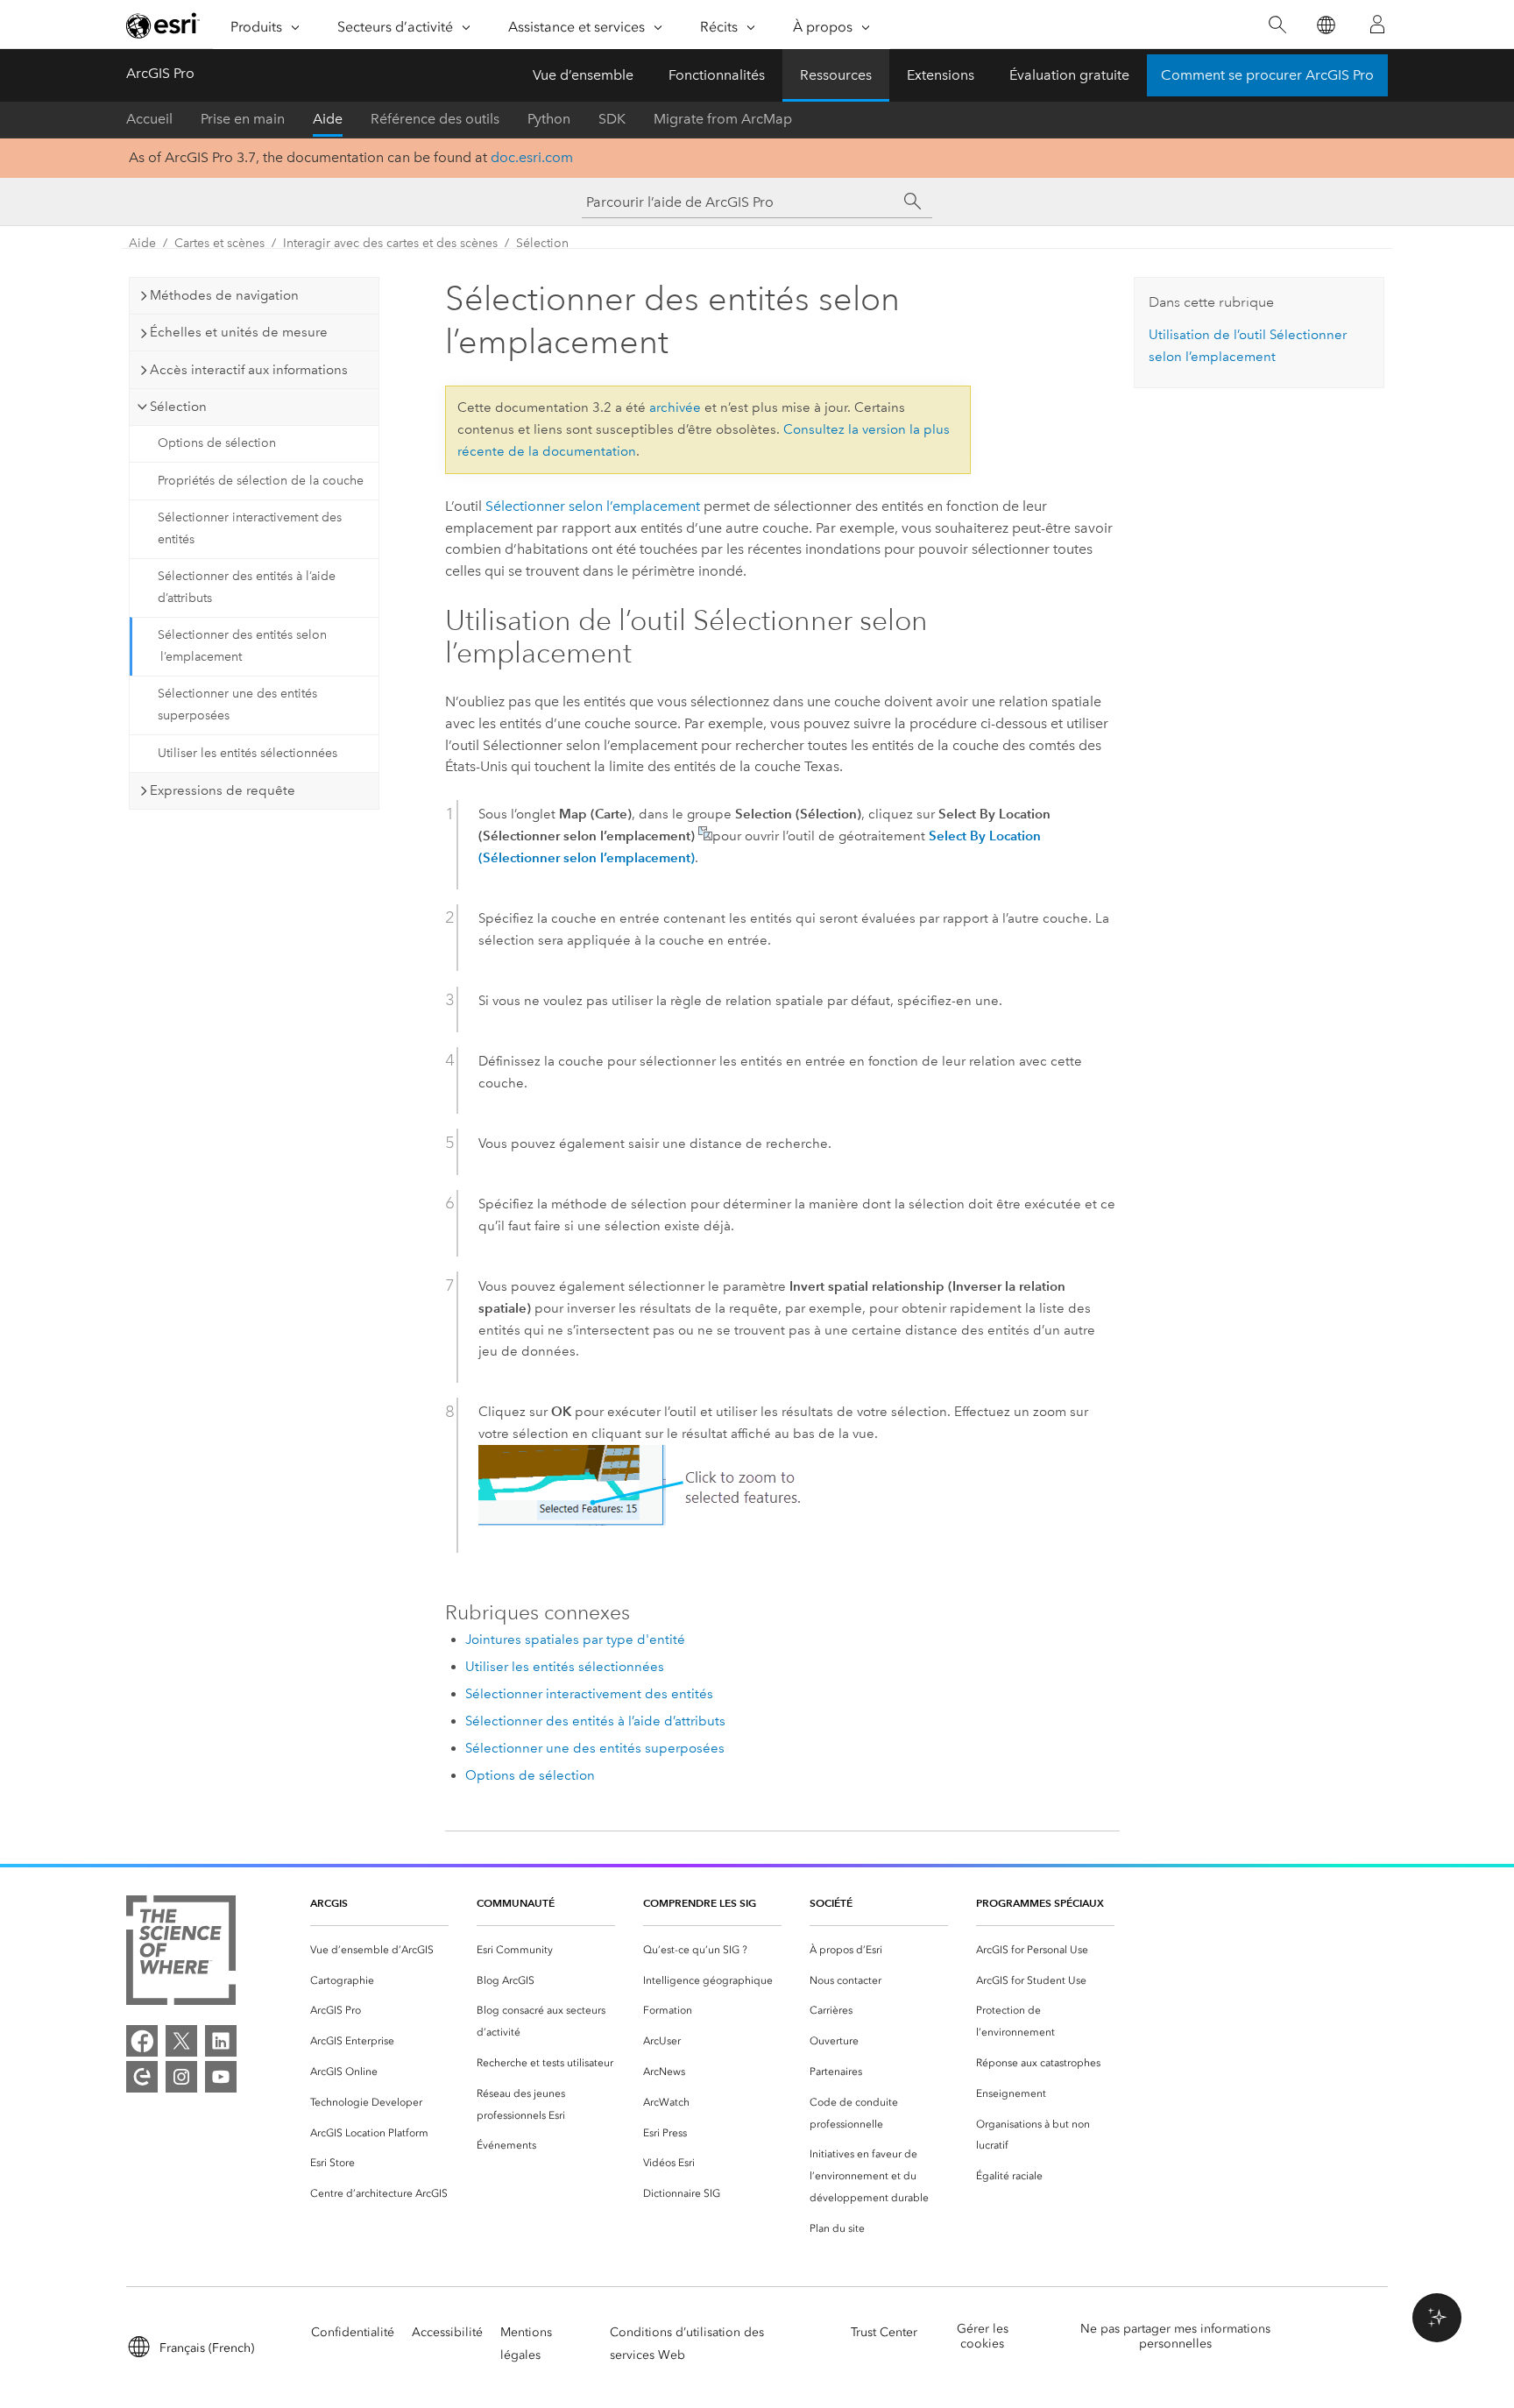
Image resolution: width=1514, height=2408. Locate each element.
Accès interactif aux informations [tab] (249, 370)
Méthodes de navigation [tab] (224, 295)
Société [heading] (831, 1903)
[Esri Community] (142, 2077)
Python (549, 119)
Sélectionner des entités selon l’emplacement (242, 646)
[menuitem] (379, 1950)
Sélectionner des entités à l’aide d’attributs (247, 587)
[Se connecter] (1377, 25)
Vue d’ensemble (583, 75)
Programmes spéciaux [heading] (1040, 1903)
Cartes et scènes (219, 243)
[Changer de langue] (1325, 25)
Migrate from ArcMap (723, 119)
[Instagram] (181, 2077)
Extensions (941, 75)
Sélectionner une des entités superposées (237, 705)
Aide (328, 119)
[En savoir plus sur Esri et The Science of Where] (181, 1954)
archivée (675, 407)
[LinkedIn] (221, 2041)
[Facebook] (142, 2041)
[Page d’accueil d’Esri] (163, 25)
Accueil (149, 119)
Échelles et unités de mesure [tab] (239, 332)
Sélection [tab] (178, 407)
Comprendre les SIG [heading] (700, 1903)
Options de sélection (217, 443)
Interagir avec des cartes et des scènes (390, 243)
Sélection (542, 243)
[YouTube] (221, 2077)
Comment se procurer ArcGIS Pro (1267, 75)
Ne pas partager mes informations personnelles (1175, 2336)
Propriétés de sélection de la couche (261, 481)
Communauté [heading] (516, 1903)
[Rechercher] (1277, 25)
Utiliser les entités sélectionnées (248, 753)
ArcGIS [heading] (329, 1903)
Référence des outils (435, 119)
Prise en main (243, 119)
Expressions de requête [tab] (223, 790)
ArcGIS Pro (160, 73)
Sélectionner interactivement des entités (250, 528)
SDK (612, 119)
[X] (181, 2041)
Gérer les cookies (983, 2336)
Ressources (836, 75)
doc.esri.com (532, 157)
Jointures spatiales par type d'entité (575, 1640)
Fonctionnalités (717, 75)
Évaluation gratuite (1069, 75)
